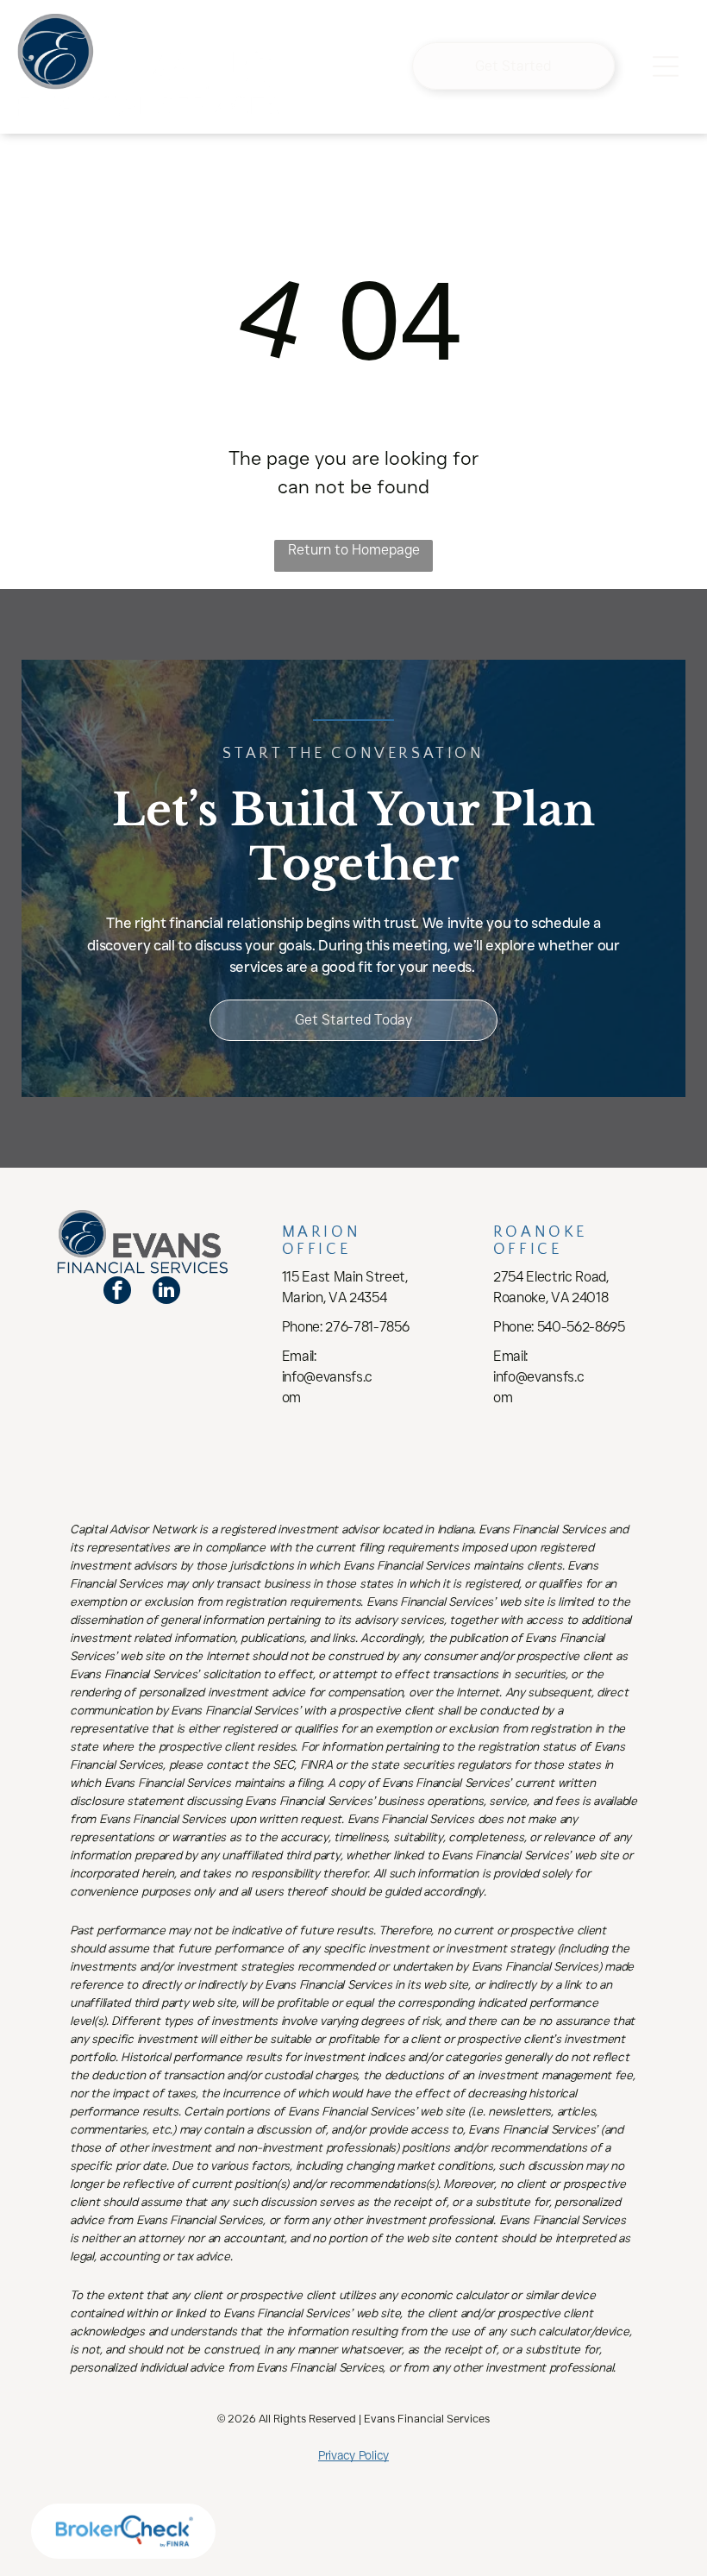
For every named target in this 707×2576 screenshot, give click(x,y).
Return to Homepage (354, 550)
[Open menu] (666, 66)
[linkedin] (166, 1292)
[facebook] (117, 1292)
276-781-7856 (367, 1327)
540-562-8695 (581, 1327)
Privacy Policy (353, 2455)
